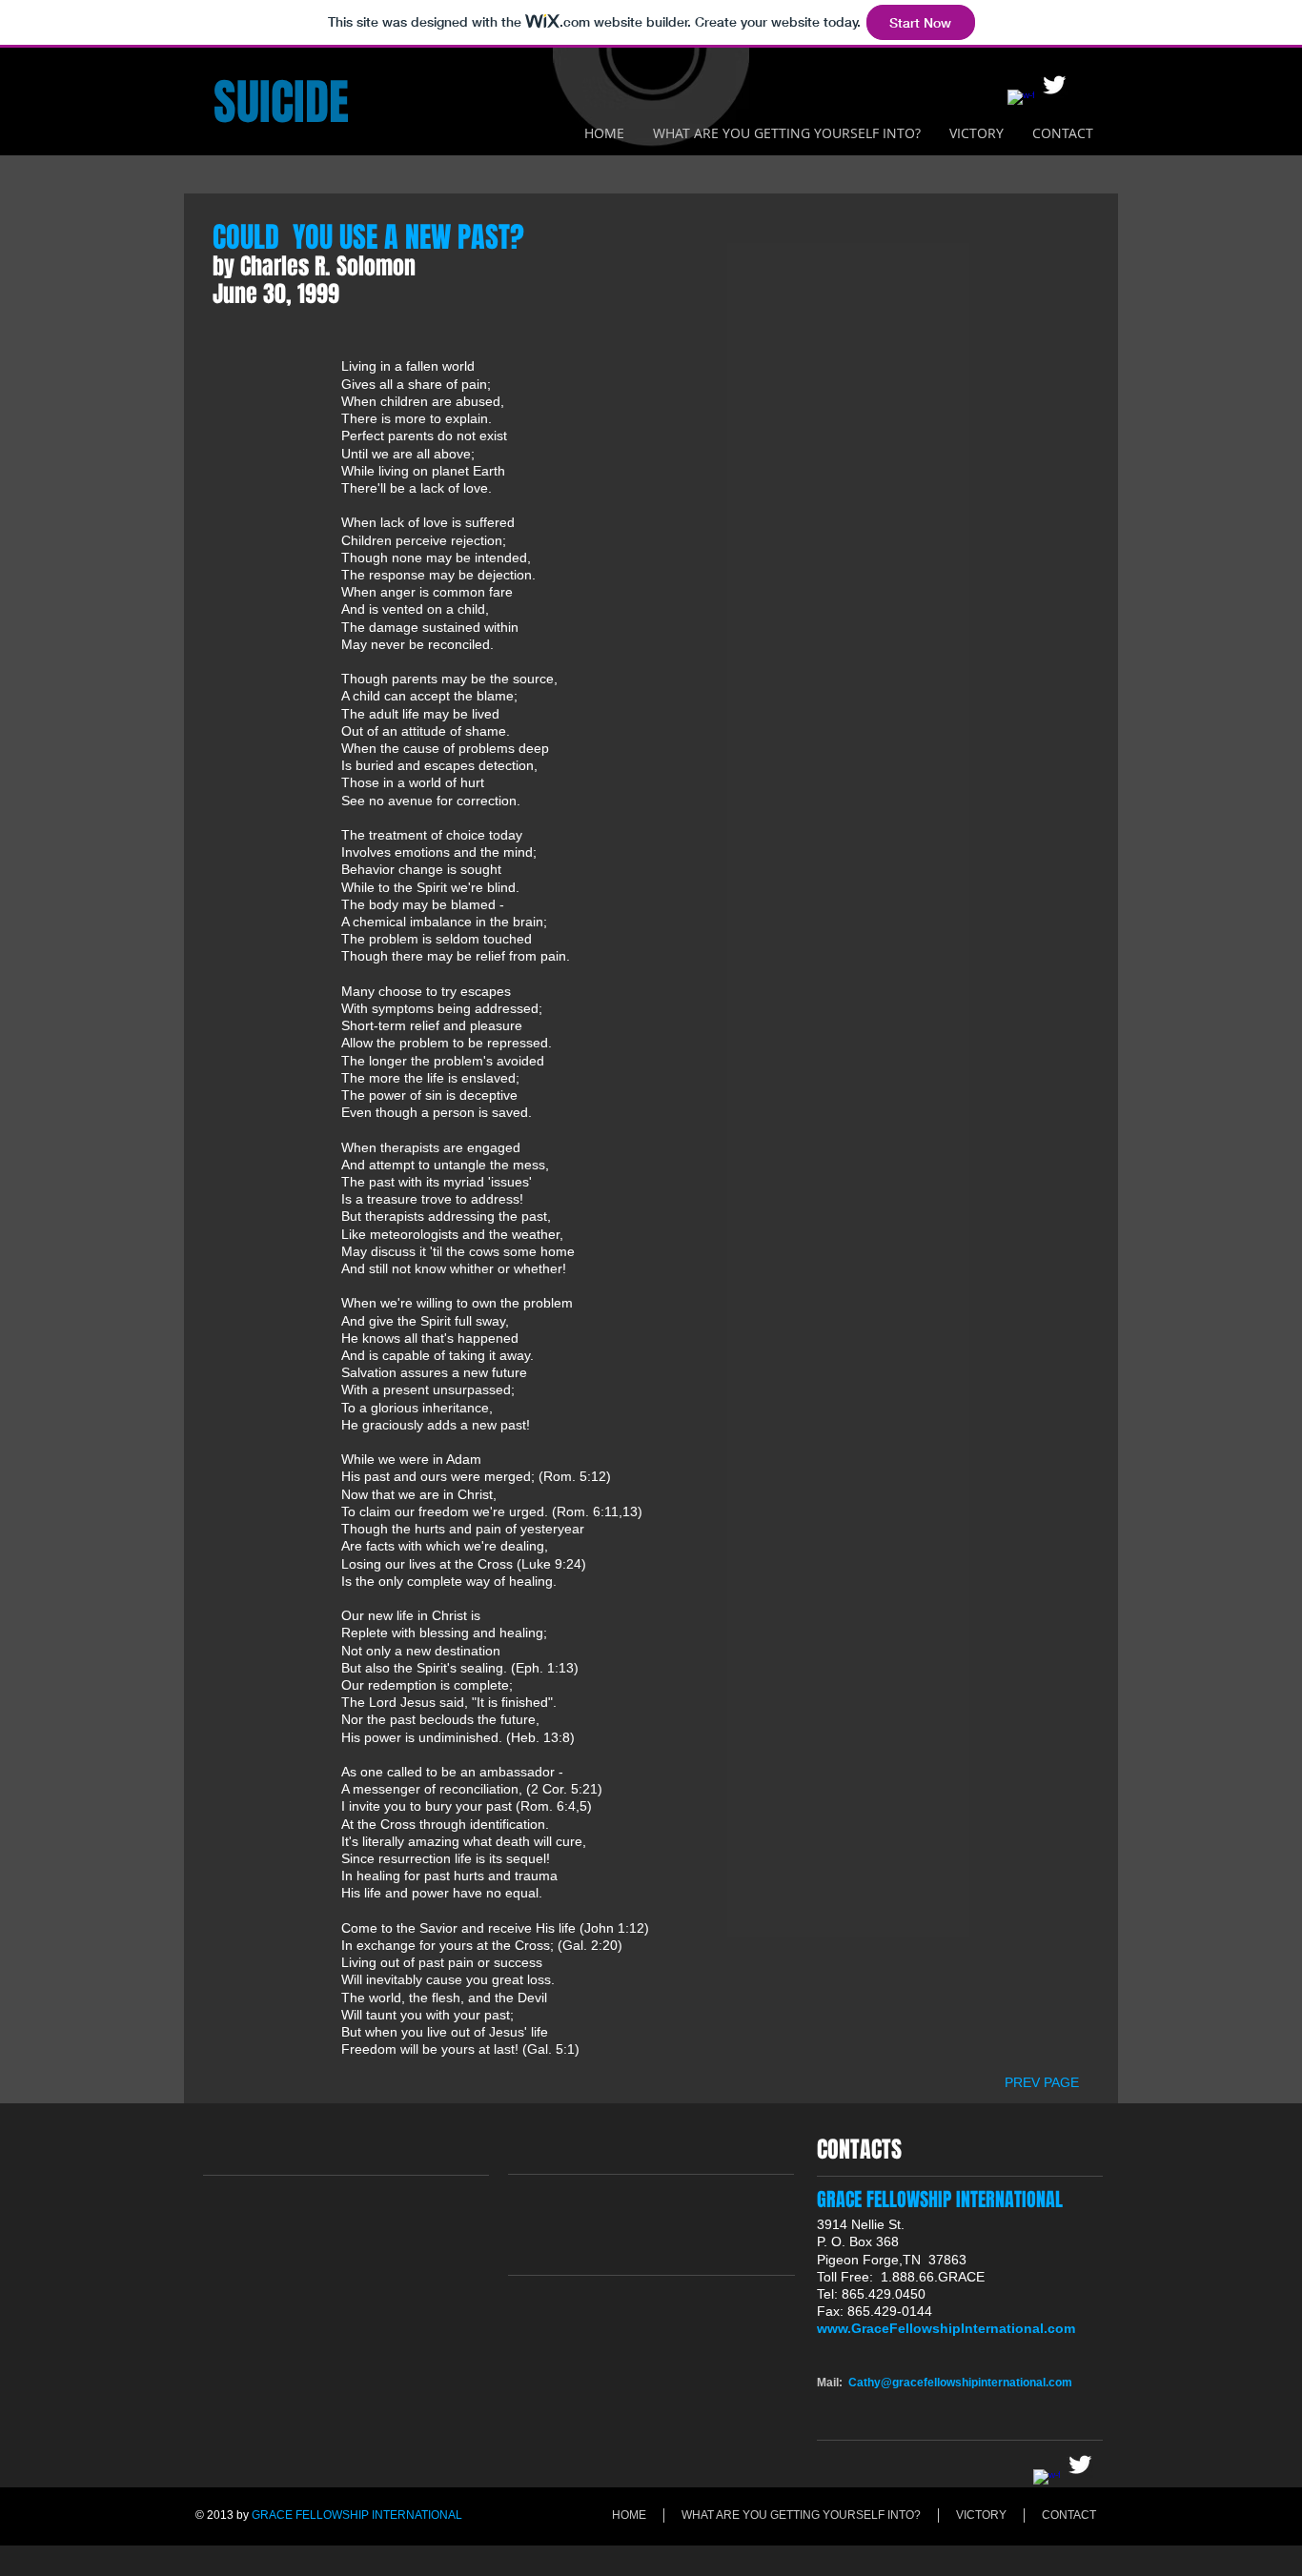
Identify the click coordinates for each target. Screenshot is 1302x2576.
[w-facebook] (1021, 103)
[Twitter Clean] (1054, 85)
